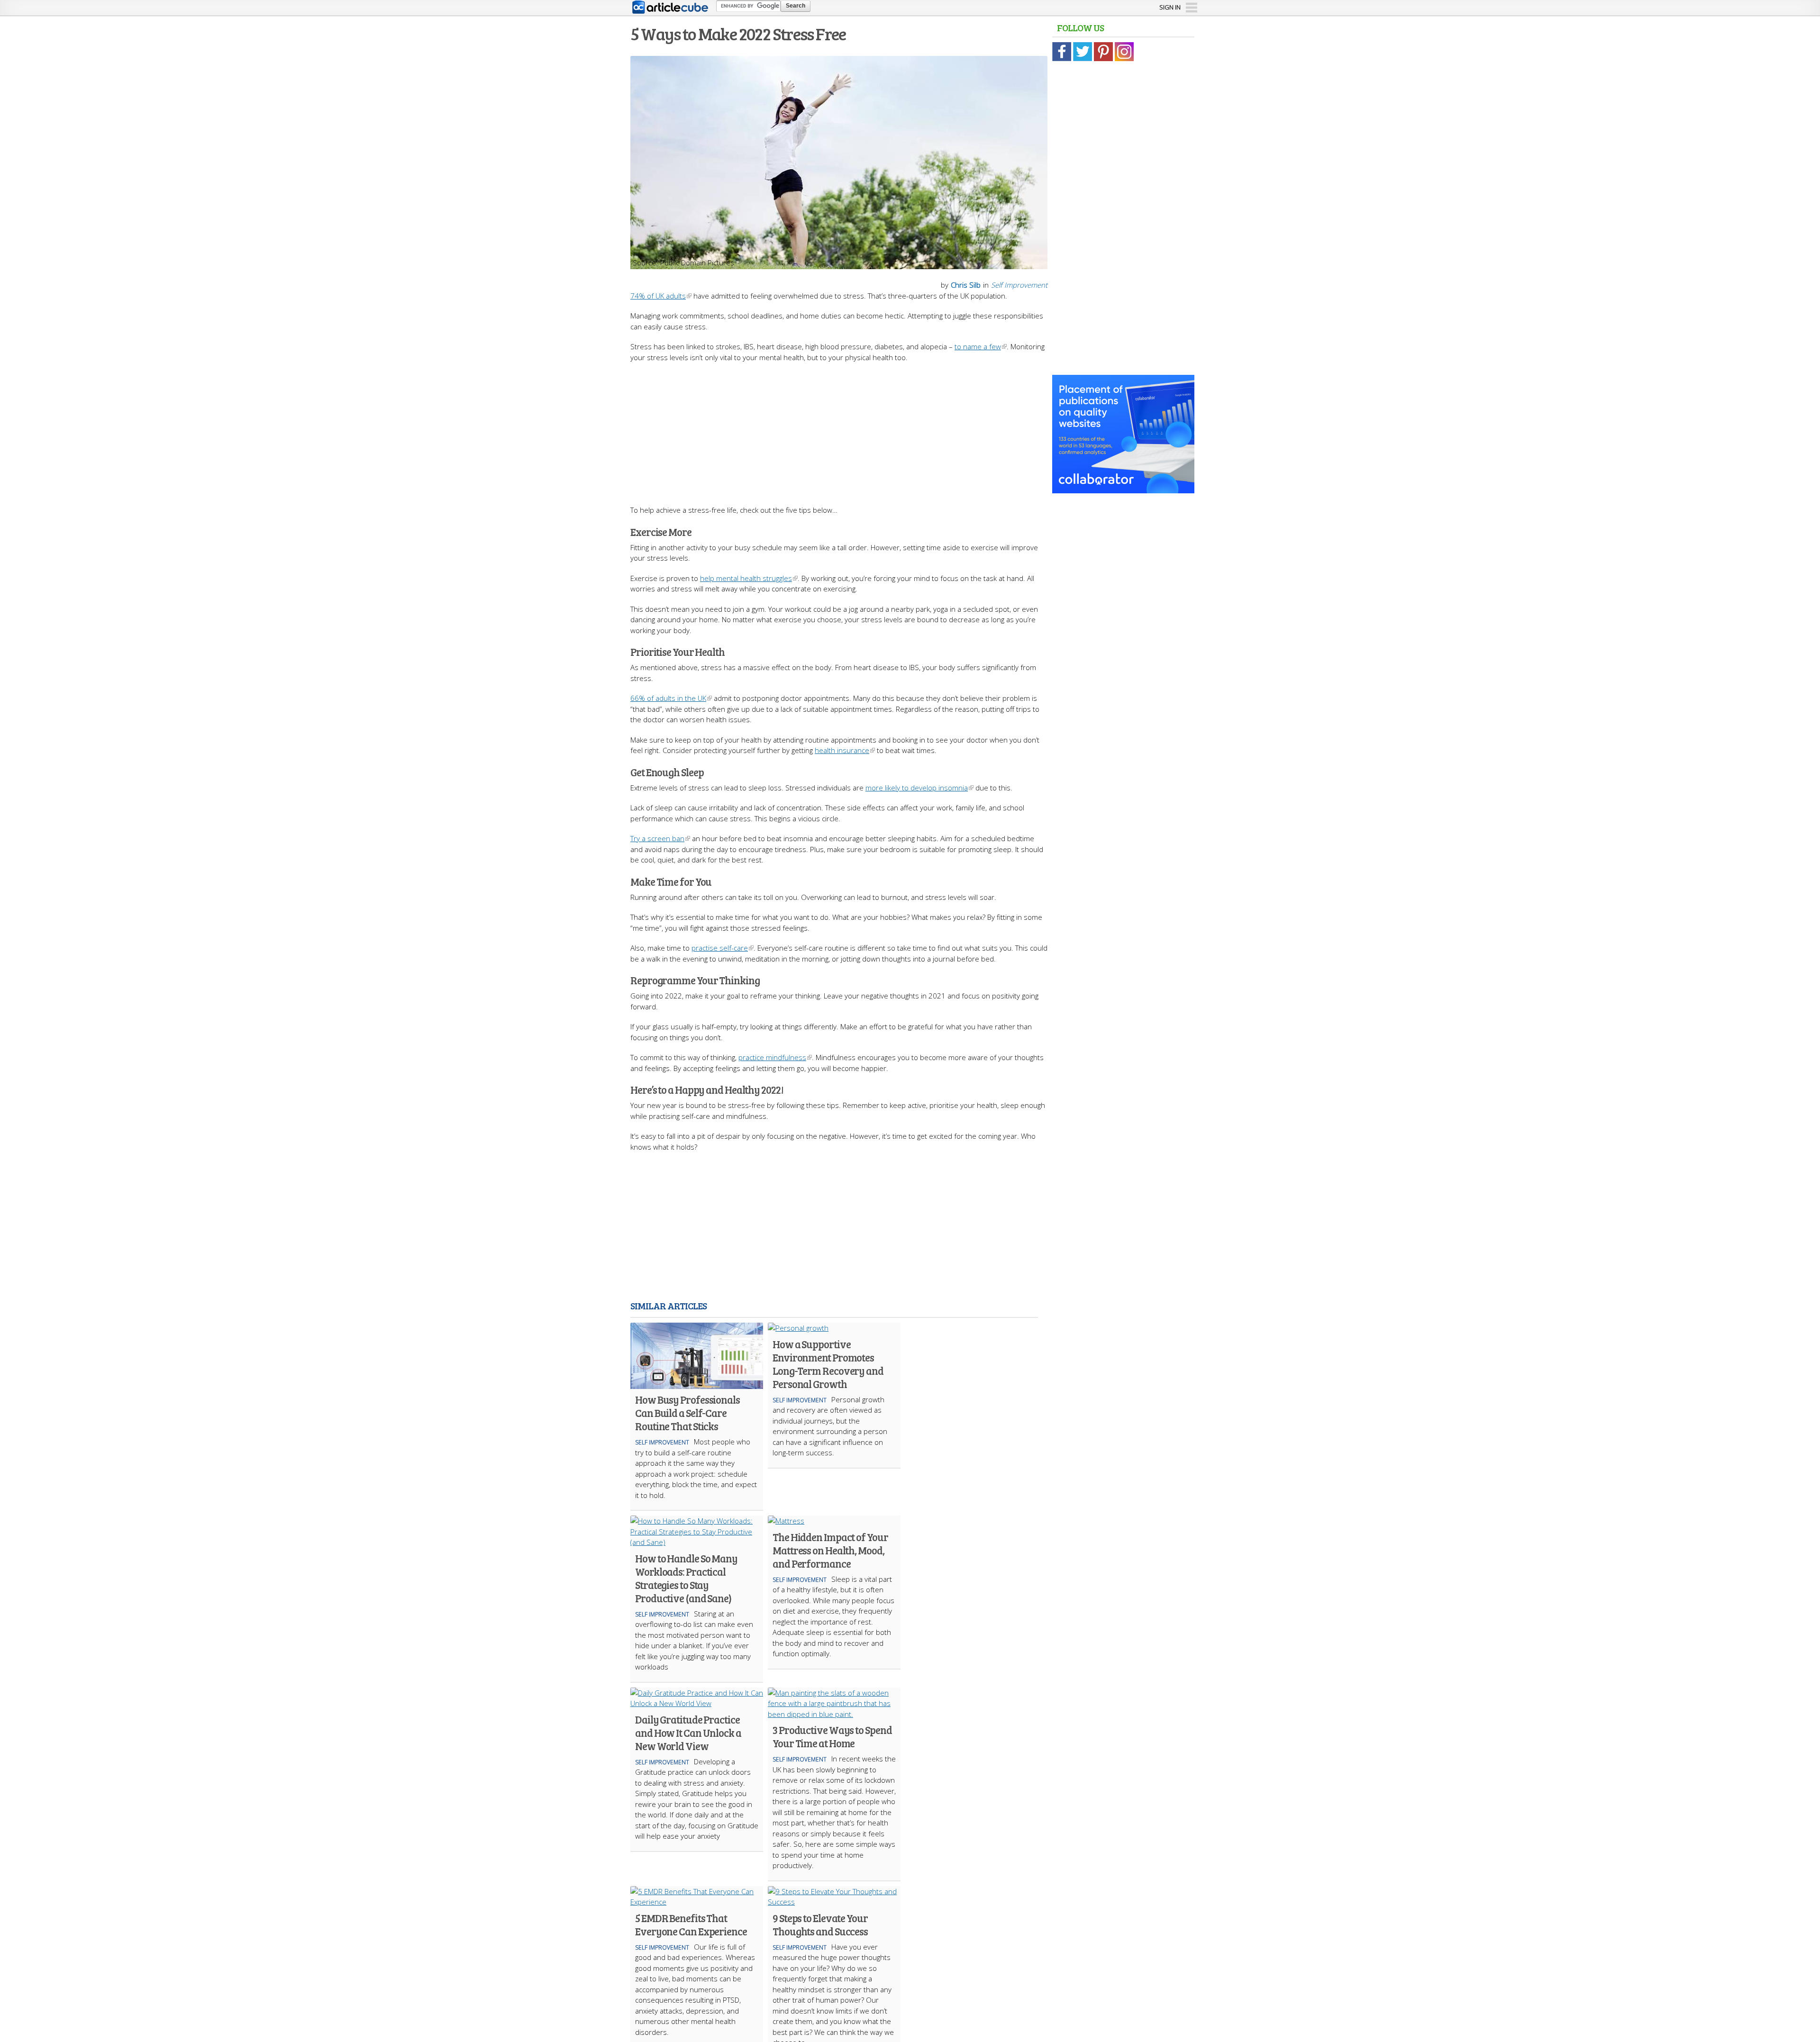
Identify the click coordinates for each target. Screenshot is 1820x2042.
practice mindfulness (772, 1057)
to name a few (978, 346)
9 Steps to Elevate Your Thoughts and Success (820, 1924)
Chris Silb (966, 285)
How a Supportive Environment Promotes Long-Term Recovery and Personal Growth (828, 1364)
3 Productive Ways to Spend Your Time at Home (832, 1736)
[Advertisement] (839, 429)
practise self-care (720, 948)
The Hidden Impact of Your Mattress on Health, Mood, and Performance (830, 1550)
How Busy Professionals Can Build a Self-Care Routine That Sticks (687, 1413)
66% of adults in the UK (668, 698)
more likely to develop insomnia (917, 788)
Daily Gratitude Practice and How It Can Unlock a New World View (688, 1733)
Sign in (1170, 7)
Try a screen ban (657, 838)
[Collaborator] (1123, 488)
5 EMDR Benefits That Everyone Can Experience (691, 1924)
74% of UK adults (658, 296)
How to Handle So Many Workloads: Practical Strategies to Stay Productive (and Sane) (686, 1578)
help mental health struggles (746, 578)
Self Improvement (1019, 285)
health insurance (842, 750)
